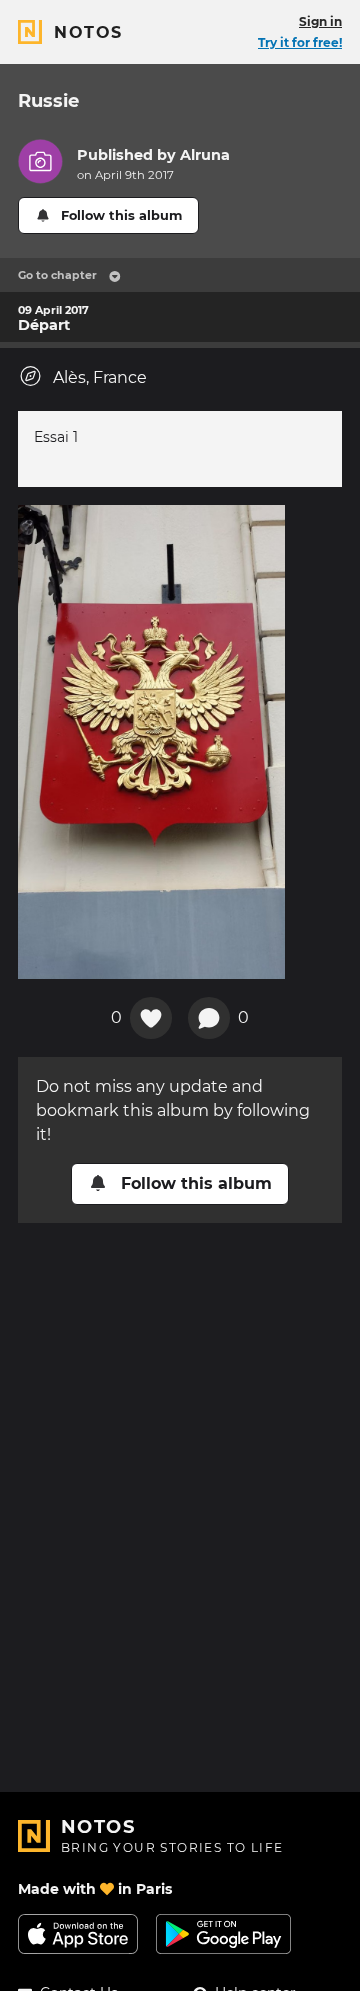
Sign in (320, 21)
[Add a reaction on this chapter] (151, 1018)
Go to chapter (57, 275)
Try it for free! (300, 42)
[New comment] (209, 1018)
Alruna (205, 155)
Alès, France (100, 377)
